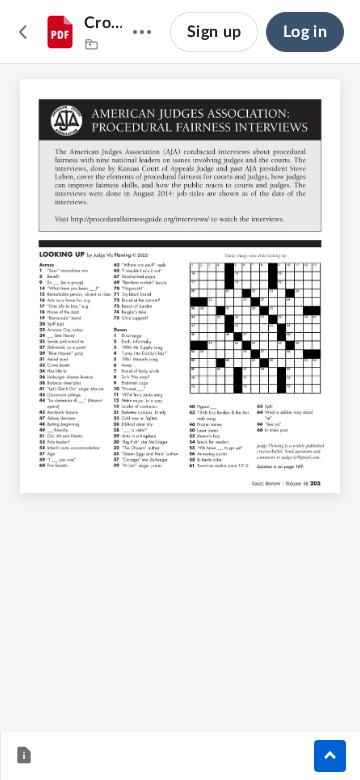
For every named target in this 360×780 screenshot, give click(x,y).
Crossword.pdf (104, 23)
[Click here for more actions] (142, 32)
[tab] (24, 756)
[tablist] (24, 756)
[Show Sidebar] (330, 756)
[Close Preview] (24, 32)
